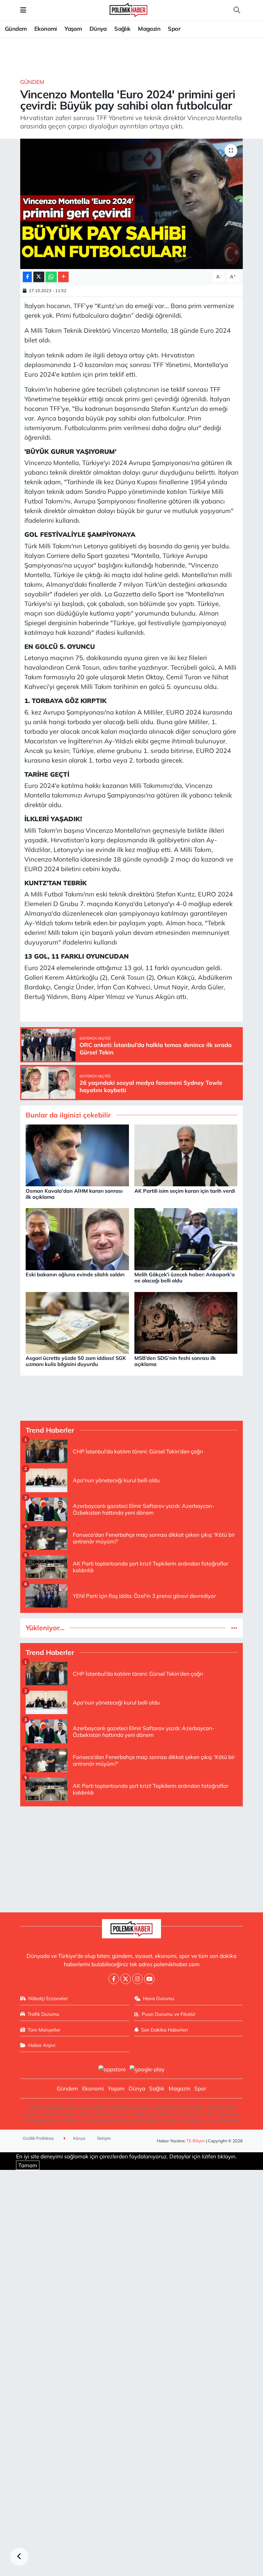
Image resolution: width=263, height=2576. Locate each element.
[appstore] (112, 2069)
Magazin (149, 29)
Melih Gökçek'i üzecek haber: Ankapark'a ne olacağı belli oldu (185, 1277)
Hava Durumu (159, 1998)
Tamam (28, 2165)
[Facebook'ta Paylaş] (27, 277)
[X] (126, 1979)
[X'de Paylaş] (39, 277)
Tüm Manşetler (44, 2030)
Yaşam (73, 29)
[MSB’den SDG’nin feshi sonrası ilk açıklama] (186, 1322)
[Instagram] (137, 1979)
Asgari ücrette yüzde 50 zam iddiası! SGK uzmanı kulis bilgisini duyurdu (76, 1361)
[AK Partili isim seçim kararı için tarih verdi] (186, 1155)
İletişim (104, 2138)
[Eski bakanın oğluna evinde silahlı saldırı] (77, 1238)
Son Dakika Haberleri (165, 2030)
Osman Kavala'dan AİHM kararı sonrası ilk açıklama (74, 1194)
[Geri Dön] (19, 2557)
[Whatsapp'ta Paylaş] (51, 277)
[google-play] (147, 2069)
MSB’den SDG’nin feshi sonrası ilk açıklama (175, 1361)
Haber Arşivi (42, 2045)
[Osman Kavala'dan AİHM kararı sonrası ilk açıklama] (77, 1155)
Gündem (16, 29)
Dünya (98, 29)
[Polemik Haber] (128, 9)
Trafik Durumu (43, 2014)
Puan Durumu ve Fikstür (169, 2014)
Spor (174, 29)
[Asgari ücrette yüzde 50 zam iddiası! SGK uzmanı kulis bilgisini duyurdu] (77, 1322)
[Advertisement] (132, 1857)
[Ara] (237, 10)
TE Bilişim (196, 2141)
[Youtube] (149, 1979)
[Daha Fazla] (63, 277)
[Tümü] (234, 1628)
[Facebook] (114, 1979)
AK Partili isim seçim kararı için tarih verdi (185, 1191)
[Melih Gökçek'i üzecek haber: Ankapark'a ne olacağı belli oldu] (186, 1238)
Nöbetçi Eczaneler (48, 1998)
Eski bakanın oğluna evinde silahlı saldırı (75, 1274)
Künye (79, 2138)
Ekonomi (46, 29)
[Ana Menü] (23, 10)
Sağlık (122, 29)
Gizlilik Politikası (38, 2138)
